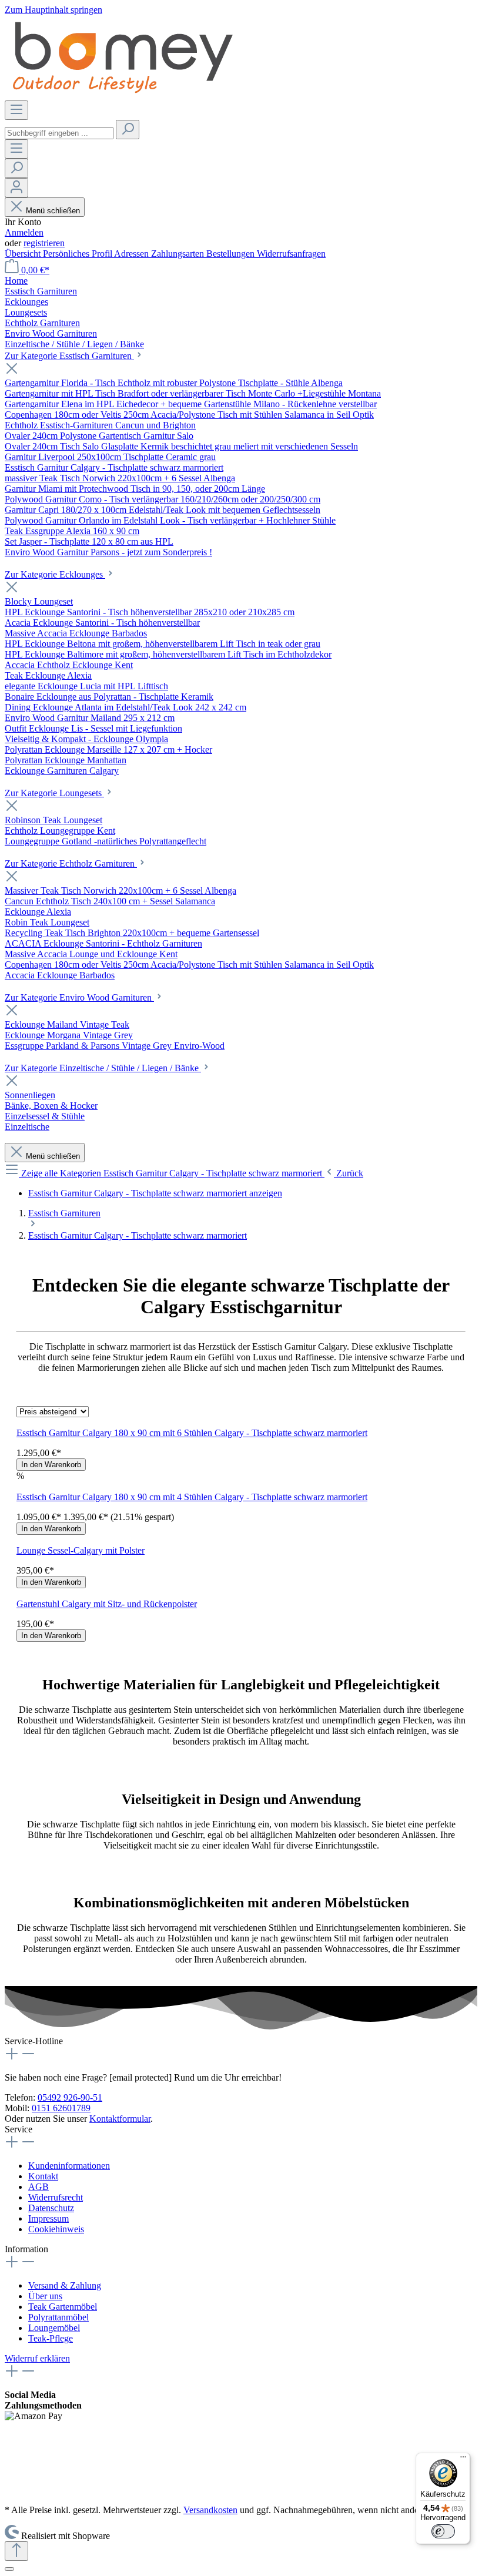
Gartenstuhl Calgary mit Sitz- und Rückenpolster (107, 1604)
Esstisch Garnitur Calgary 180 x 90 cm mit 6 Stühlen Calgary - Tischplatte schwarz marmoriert (192, 1433)
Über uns (45, 2296)
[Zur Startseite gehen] (122, 95)
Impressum (48, 2218)
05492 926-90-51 (70, 2097)
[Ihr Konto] (16, 188)
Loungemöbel (54, 2328)
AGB (39, 2187)
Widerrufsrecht (56, 2197)
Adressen (133, 254)
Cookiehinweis (56, 2229)
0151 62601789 (61, 2108)
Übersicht (24, 254)
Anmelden (24, 232)
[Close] (9, 2569)
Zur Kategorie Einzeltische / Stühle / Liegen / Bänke (103, 1068)
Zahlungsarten (179, 254)
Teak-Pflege (51, 2338)
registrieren (44, 243)
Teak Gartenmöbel (63, 2307)
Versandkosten (210, 2510)
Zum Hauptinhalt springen (53, 10)
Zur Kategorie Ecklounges (55, 574)
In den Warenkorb (51, 1465)
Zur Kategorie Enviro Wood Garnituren (79, 997)
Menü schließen (53, 211)
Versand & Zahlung (65, 2285)
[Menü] (16, 110)
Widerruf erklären (37, 2358)
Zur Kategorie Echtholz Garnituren (71, 863)
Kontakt (43, 2176)
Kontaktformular (120, 2119)
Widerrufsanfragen (291, 254)
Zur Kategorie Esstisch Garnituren (69, 356)
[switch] (443, 2531)
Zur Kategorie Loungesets (54, 793)
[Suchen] (128, 130)
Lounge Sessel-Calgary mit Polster (81, 1550)
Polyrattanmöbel (58, 2317)
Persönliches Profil (78, 254)
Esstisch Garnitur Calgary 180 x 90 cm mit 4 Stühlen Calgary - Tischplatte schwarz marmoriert (192, 1497)
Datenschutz (51, 2208)
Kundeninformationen (69, 2166)
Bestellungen (232, 254)
